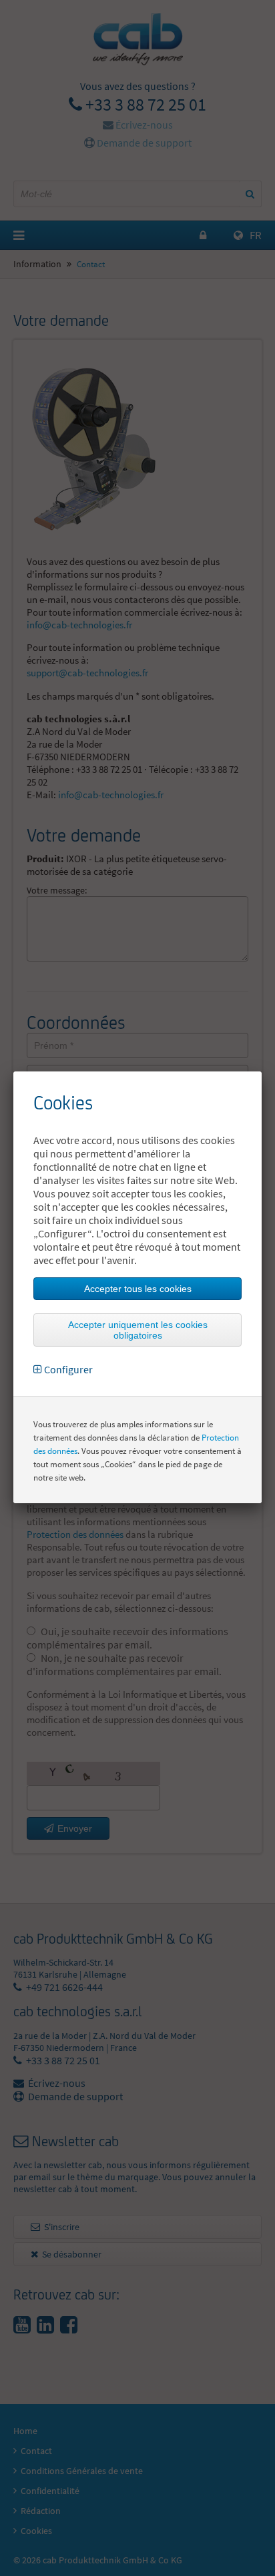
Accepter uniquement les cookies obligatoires (138, 1330)
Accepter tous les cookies (138, 1289)
